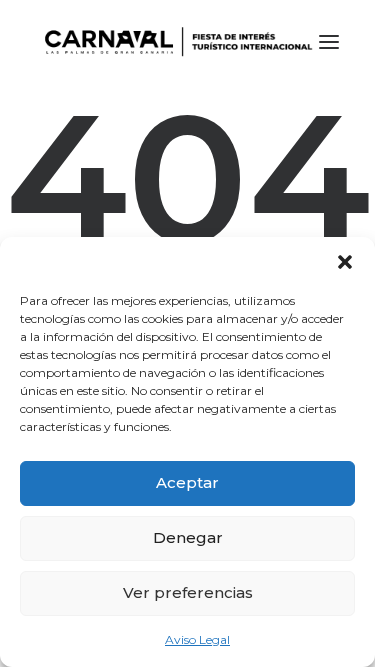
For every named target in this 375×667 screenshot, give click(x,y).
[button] (345, 262)
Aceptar (187, 482)
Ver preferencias (188, 592)
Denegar (188, 537)
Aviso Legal (197, 639)
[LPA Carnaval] (174, 42)
